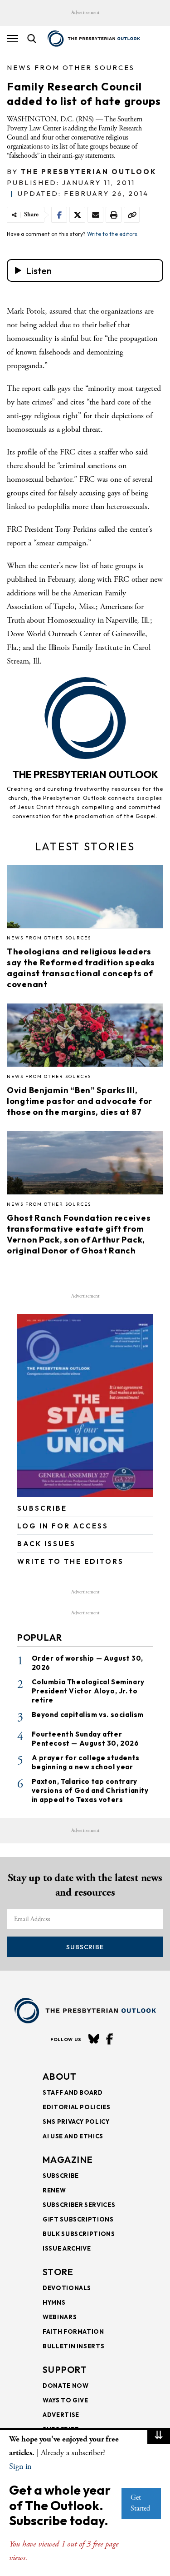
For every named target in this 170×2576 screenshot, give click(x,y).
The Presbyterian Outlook (89, 172)
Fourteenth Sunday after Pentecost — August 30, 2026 (85, 1739)
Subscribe (85, 1947)
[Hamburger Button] (12, 39)
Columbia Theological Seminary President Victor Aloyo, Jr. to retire (88, 1691)
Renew (54, 2190)
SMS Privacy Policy (76, 2122)
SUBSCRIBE (42, 1508)
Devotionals (67, 2288)
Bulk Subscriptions (79, 2234)
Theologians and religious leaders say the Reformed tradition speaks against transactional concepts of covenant (81, 968)
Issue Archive (67, 2248)
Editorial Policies (77, 2107)
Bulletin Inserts (73, 2346)
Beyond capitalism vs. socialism (88, 1715)
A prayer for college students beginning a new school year (86, 1762)
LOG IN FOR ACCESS (63, 1526)
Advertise (61, 2415)
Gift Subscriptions (78, 2219)
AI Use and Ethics (73, 2136)
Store (58, 2272)
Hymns (54, 2302)
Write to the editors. (113, 234)
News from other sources (71, 67)
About (60, 2076)
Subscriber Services (79, 2205)
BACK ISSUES (46, 1544)
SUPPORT (65, 2369)
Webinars (60, 2317)
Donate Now (66, 2386)
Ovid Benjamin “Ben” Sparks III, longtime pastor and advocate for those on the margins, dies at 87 (80, 1101)
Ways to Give (66, 2400)
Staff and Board (73, 2092)
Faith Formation (73, 2331)
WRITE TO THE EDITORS (70, 1561)
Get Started (140, 2503)
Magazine (68, 2159)
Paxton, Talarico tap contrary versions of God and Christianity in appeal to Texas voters (90, 1790)
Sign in (20, 2466)
